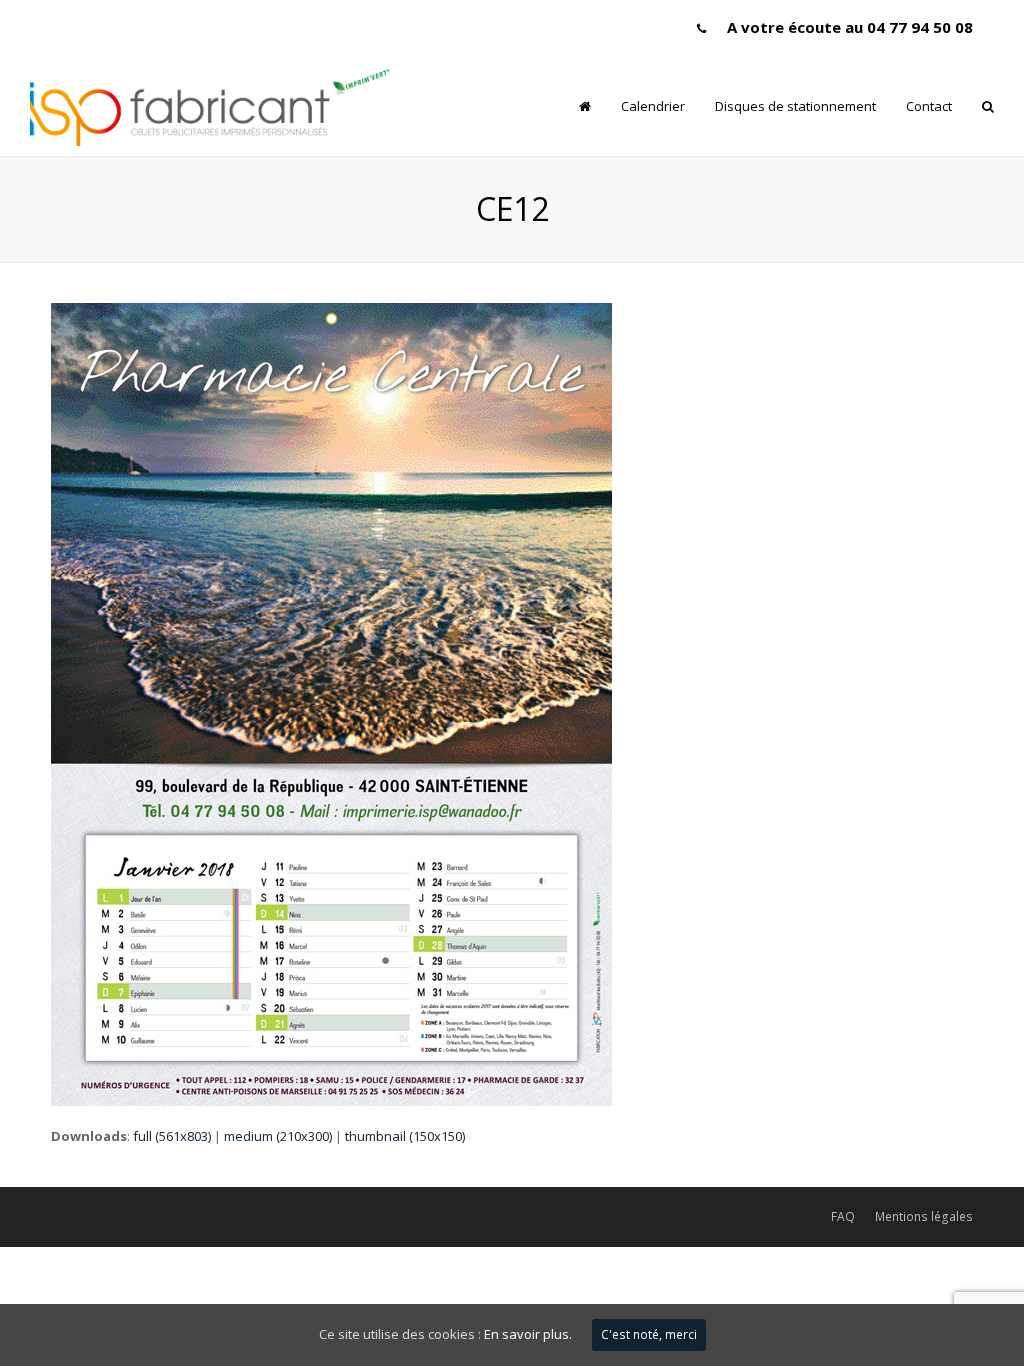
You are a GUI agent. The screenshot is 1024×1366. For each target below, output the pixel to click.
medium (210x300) (278, 1136)
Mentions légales (924, 1216)
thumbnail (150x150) (405, 1136)
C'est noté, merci (649, 1334)
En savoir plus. (528, 1334)
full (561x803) (172, 1136)
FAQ (843, 1216)
